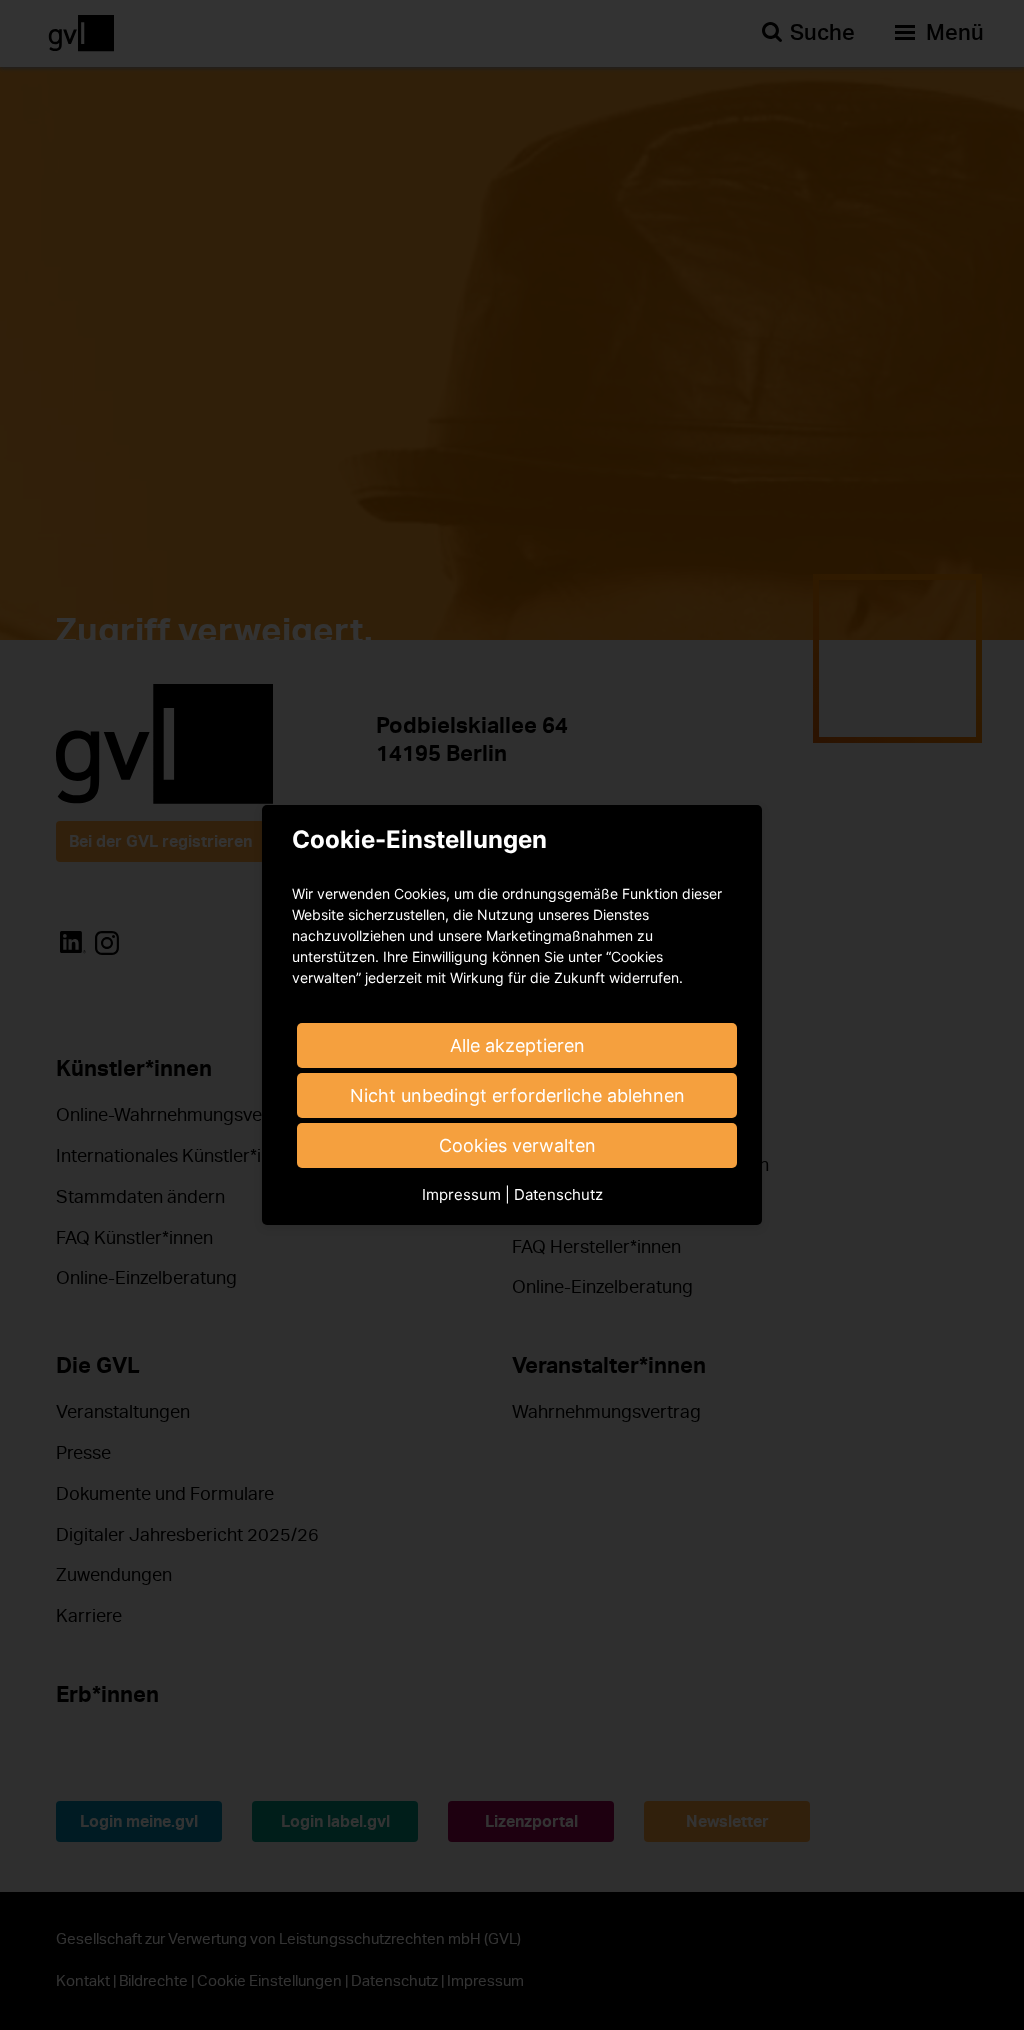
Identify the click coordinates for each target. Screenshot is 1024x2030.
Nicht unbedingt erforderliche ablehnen (517, 1095)
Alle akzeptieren (517, 1045)
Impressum (461, 1194)
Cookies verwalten (517, 1145)
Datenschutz (558, 1194)
